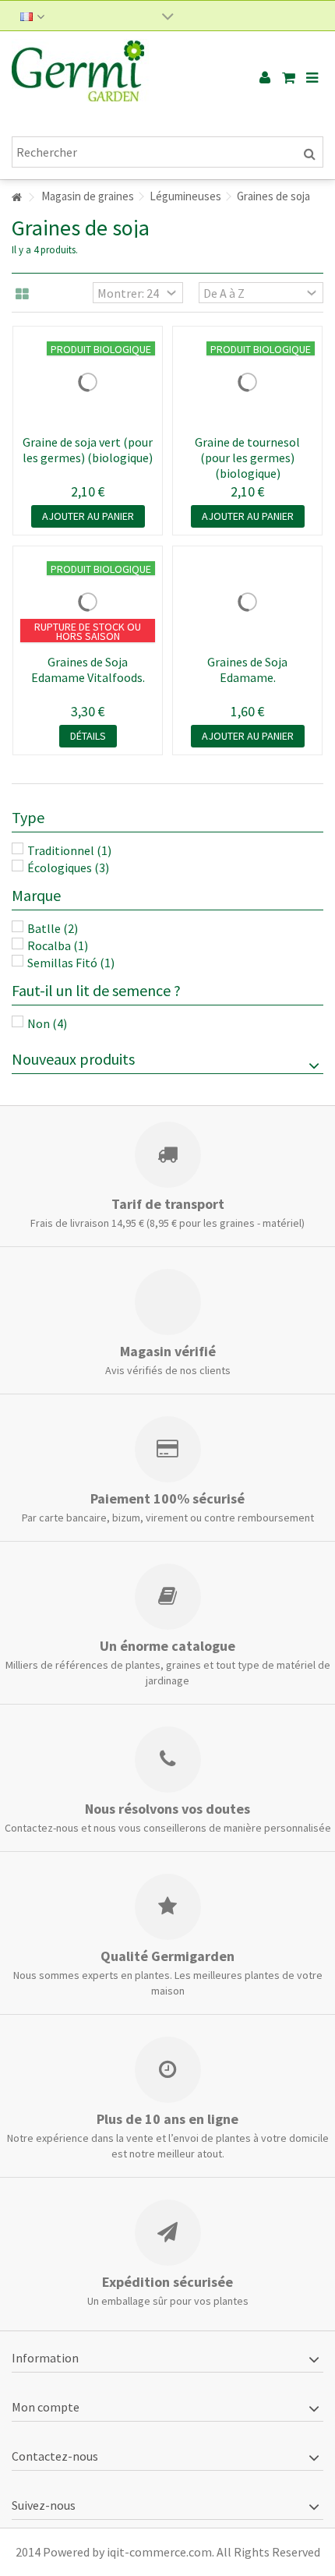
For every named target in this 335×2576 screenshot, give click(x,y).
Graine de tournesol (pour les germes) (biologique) (247, 458)
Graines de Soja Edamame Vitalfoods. (88, 670)
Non (47, 1023)
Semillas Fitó (71, 963)
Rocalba (58, 945)
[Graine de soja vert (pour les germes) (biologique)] (88, 382)
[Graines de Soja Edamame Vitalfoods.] (88, 602)
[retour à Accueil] (16, 198)
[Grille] (22, 295)
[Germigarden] (117, 78)
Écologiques (68, 868)
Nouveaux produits (73, 1059)
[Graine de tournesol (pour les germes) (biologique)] (247, 382)
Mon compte (46, 2407)
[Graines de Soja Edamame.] (247, 602)
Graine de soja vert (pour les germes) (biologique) (88, 450)
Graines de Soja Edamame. (247, 670)
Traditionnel (69, 850)
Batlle (53, 928)
